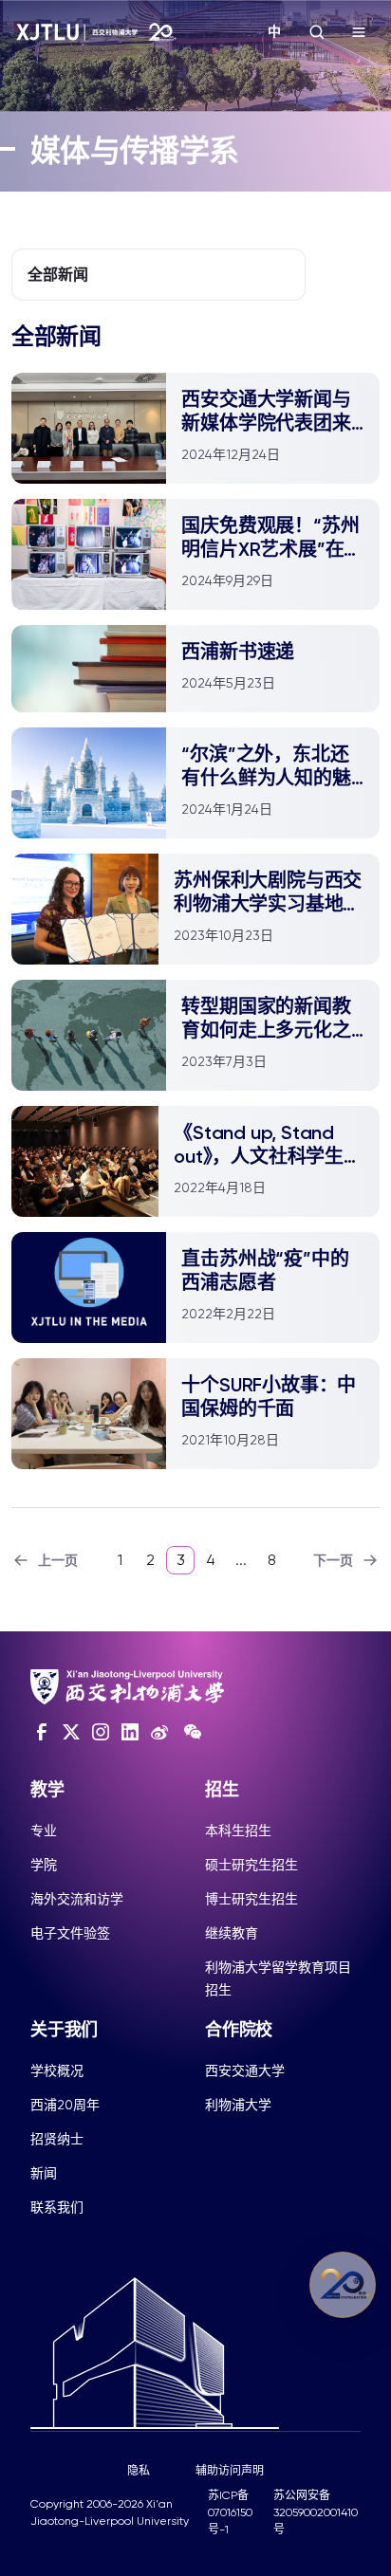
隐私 (139, 2471)
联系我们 (57, 2207)
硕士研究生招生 (251, 1865)
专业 (44, 1831)
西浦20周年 (65, 2105)
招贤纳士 (57, 2139)
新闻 (44, 2173)
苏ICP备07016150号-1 (230, 2512)
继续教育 (232, 1933)
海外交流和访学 (77, 1899)
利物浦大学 (238, 2105)
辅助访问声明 (230, 2471)
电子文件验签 (70, 1933)
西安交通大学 (245, 2070)
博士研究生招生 (251, 1899)
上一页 (58, 1561)
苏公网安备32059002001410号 (316, 2512)
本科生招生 (238, 1831)
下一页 (333, 1561)
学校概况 (57, 2070)
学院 (44, 1865)
